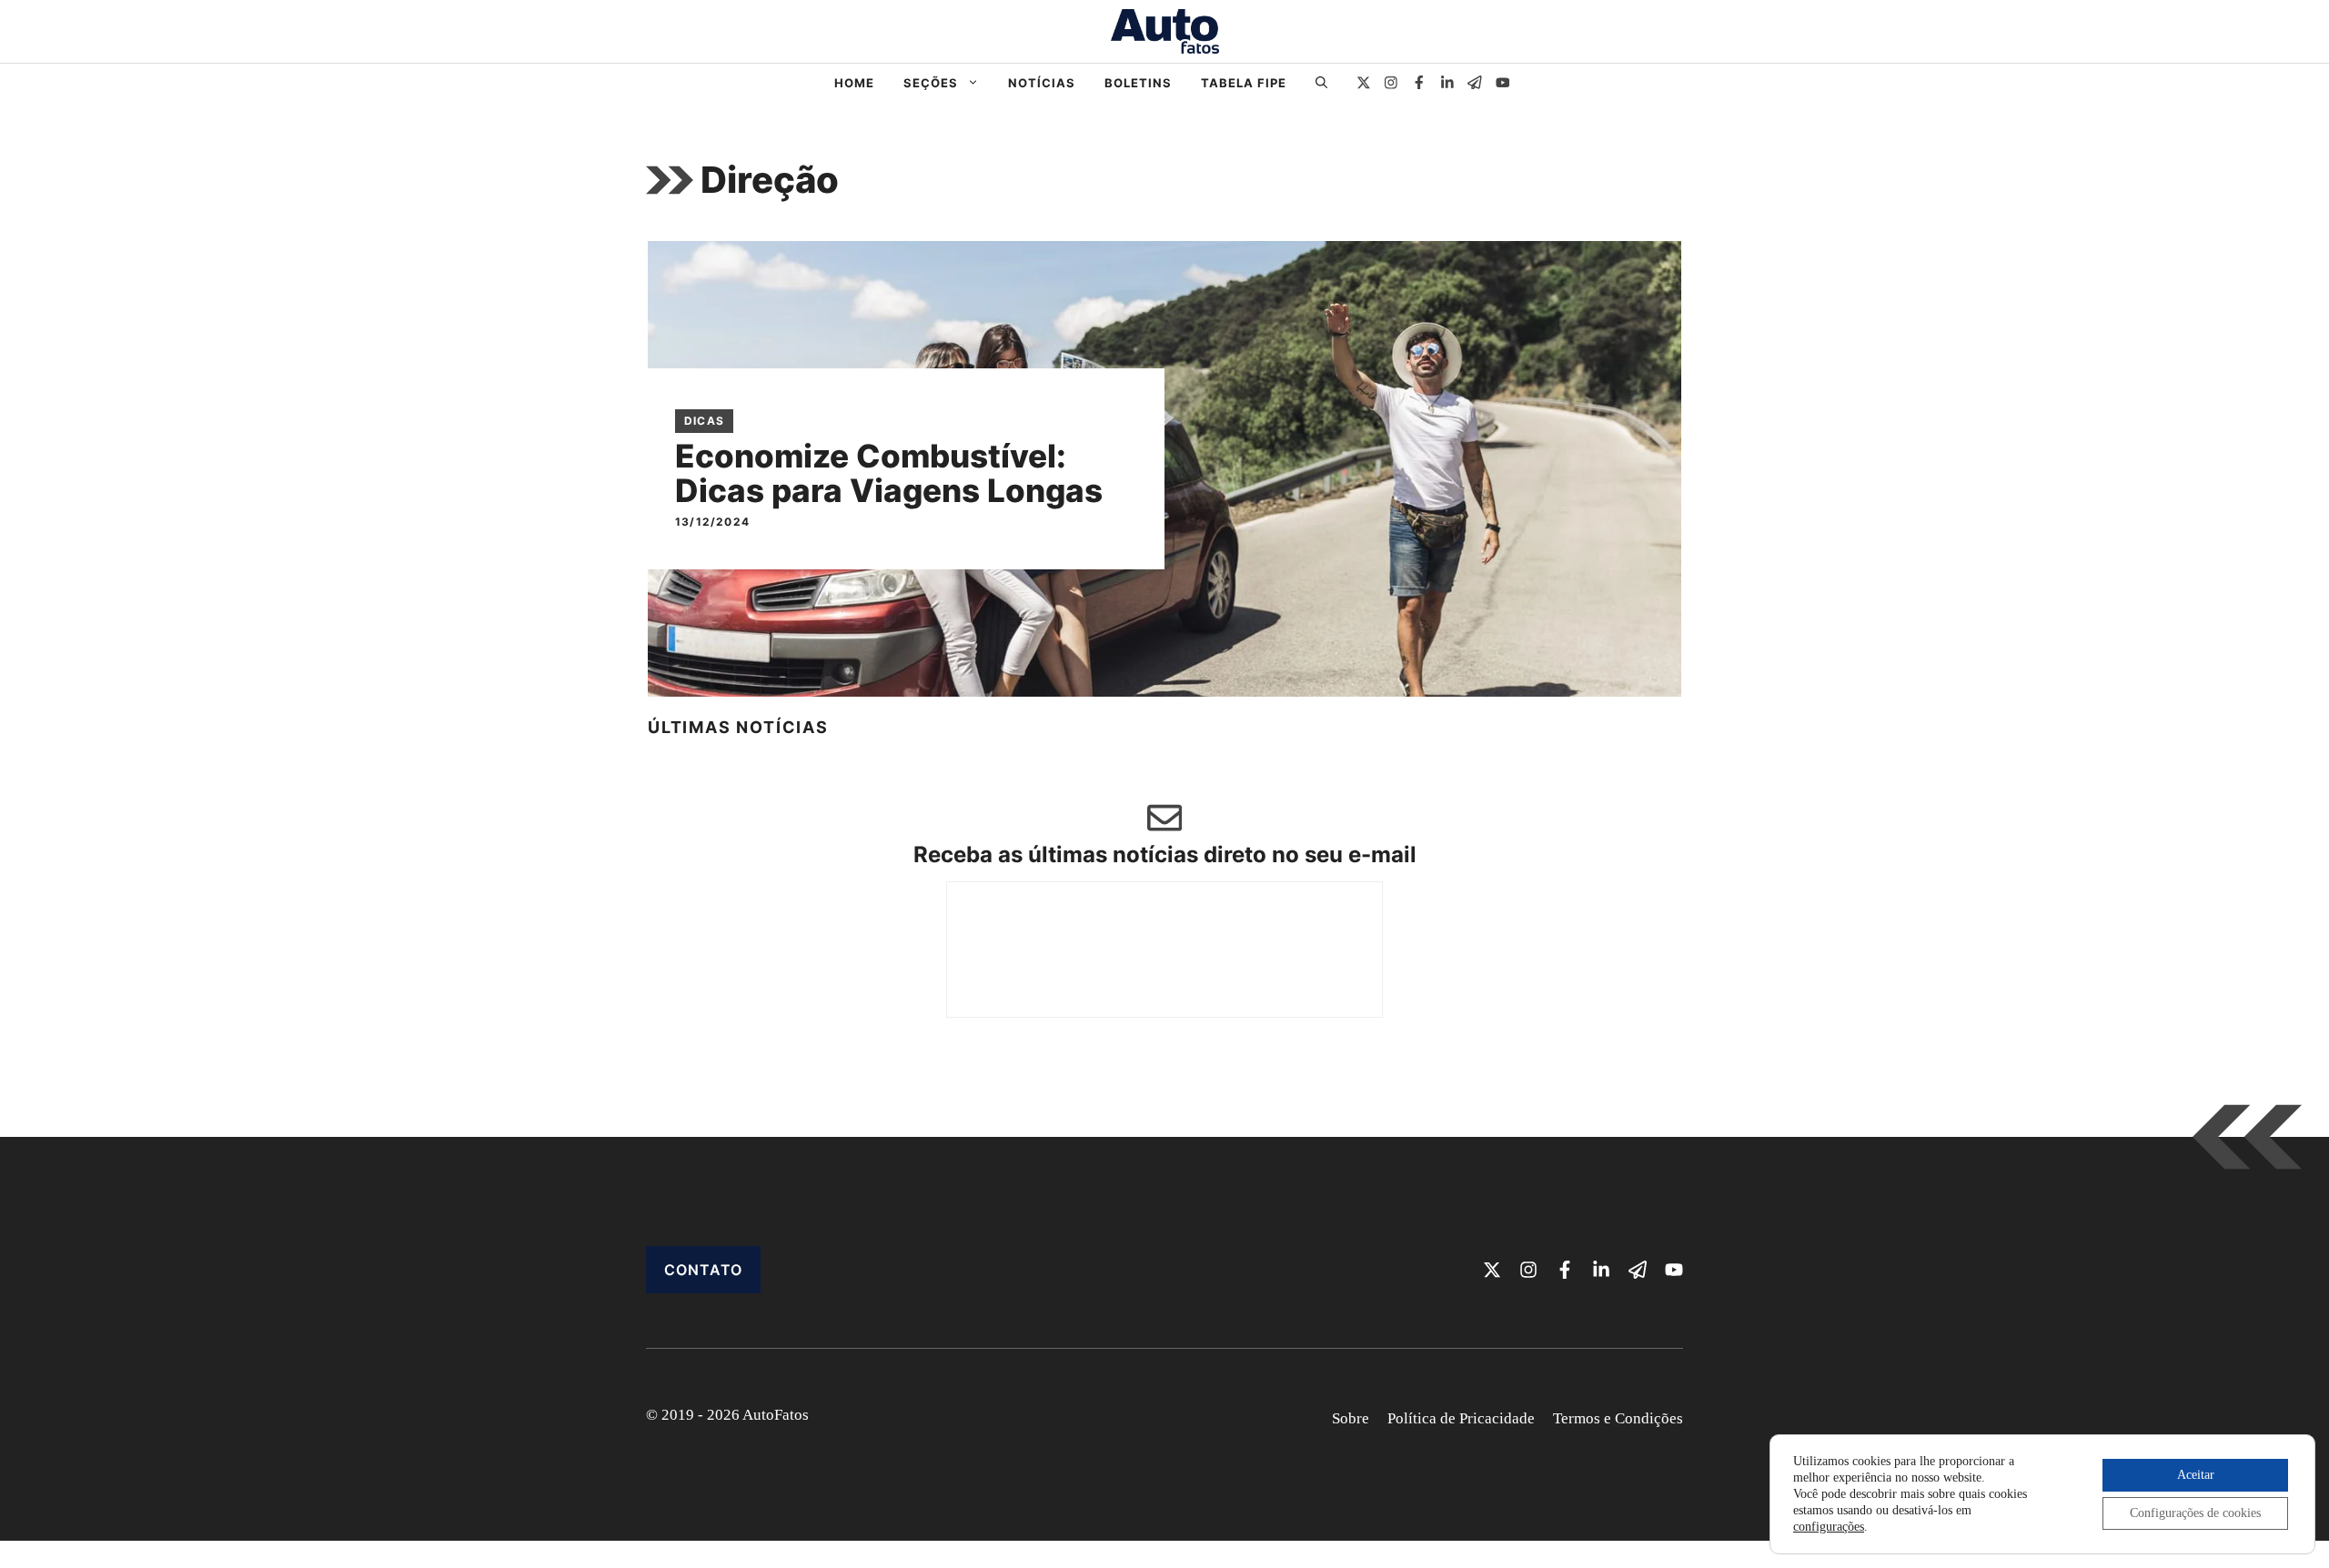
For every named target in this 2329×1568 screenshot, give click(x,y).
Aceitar (2196, 1475)
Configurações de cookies (2195, 1513)
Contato (703, 1270)
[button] (1321, 83)
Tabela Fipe (1244, 83)
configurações (1829, 1527)
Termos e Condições (1618, 1418)
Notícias (1042, 83)
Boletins (1138, 83)
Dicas (704, 421)
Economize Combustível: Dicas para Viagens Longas (889, 473)
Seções (931, 83)
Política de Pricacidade (1461, 1418)
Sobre (1351, 1418)
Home (854, 83)
